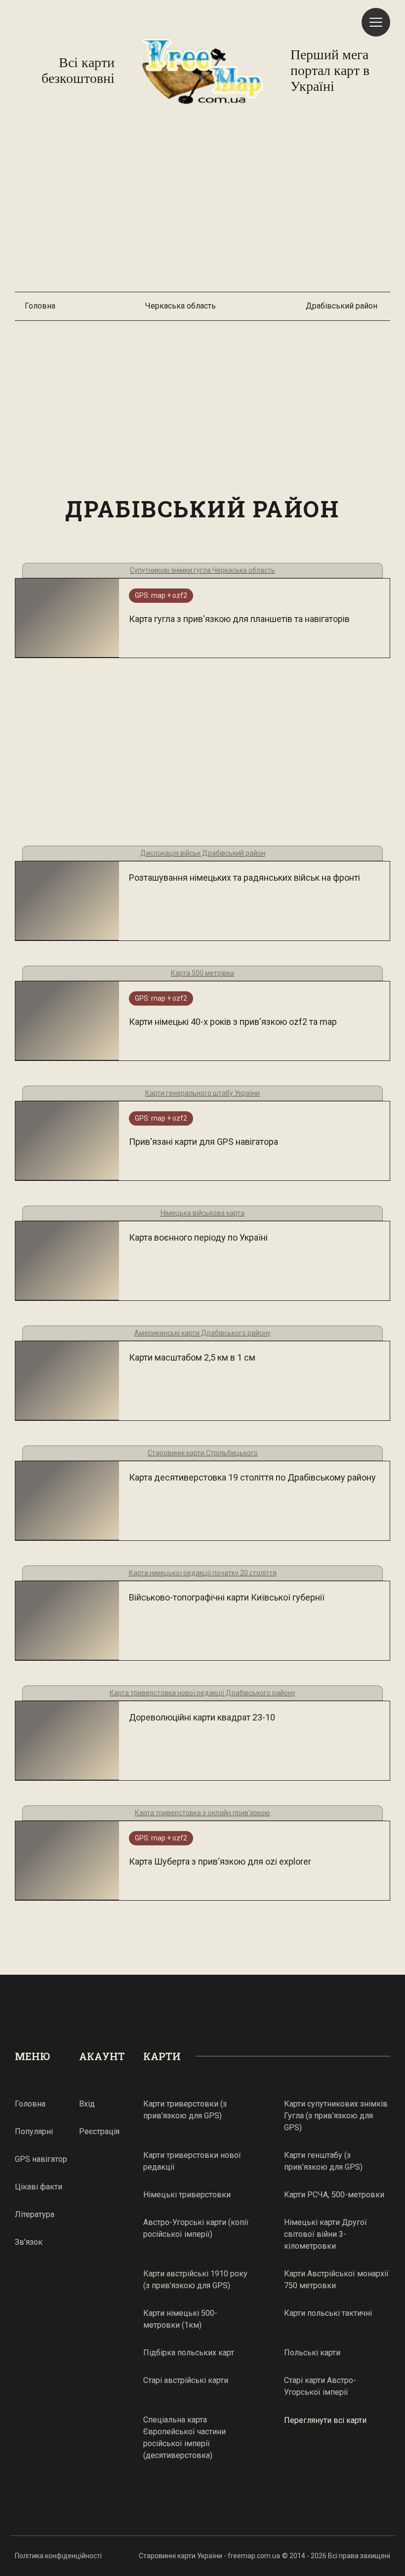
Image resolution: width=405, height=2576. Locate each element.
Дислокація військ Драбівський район (203, 853)
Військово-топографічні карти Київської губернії (227, 1597)
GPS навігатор (41, 2159)
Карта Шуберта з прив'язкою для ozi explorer (220, 1861)
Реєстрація (99, 2131)
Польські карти (312, 2353)
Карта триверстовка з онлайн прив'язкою (202, 1813)
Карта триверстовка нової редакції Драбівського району (202, 1693)
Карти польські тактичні (328, 2313)
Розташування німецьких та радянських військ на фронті (244, 878)
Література (35, 2214)
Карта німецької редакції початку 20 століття (203, 1573)
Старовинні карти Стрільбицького (203, 1453)
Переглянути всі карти (325, 2420)
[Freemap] (202, 71)
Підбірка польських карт (189, 2353)
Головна (40, 306)
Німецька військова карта (202, 1213)
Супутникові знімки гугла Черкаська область (202, 570)
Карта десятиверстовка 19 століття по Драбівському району (252, 1477)
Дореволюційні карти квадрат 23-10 (202, 1717)
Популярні (34, 2131)
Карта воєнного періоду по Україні (198, 1237)
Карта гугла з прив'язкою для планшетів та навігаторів (239, 619)
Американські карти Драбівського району (202, 1333)
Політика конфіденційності (58, 2556)
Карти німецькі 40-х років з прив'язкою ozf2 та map (233, 1022)
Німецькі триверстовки (187, 2195)
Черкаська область (181, 306)
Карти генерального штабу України (202, 1093)
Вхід (87, 2104)
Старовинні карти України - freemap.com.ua (209, 2556)
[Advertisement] (202, 203)
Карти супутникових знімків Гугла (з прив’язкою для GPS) (336, 2116)
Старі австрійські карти (186, 2380)
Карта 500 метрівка (202, 973)
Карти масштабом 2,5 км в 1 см (192, 1357)
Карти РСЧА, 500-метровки (334, 2195)
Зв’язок (29, 2242)
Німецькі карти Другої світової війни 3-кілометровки (325, 2234)
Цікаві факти (39, 2187)
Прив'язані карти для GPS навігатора (203, 1142)
